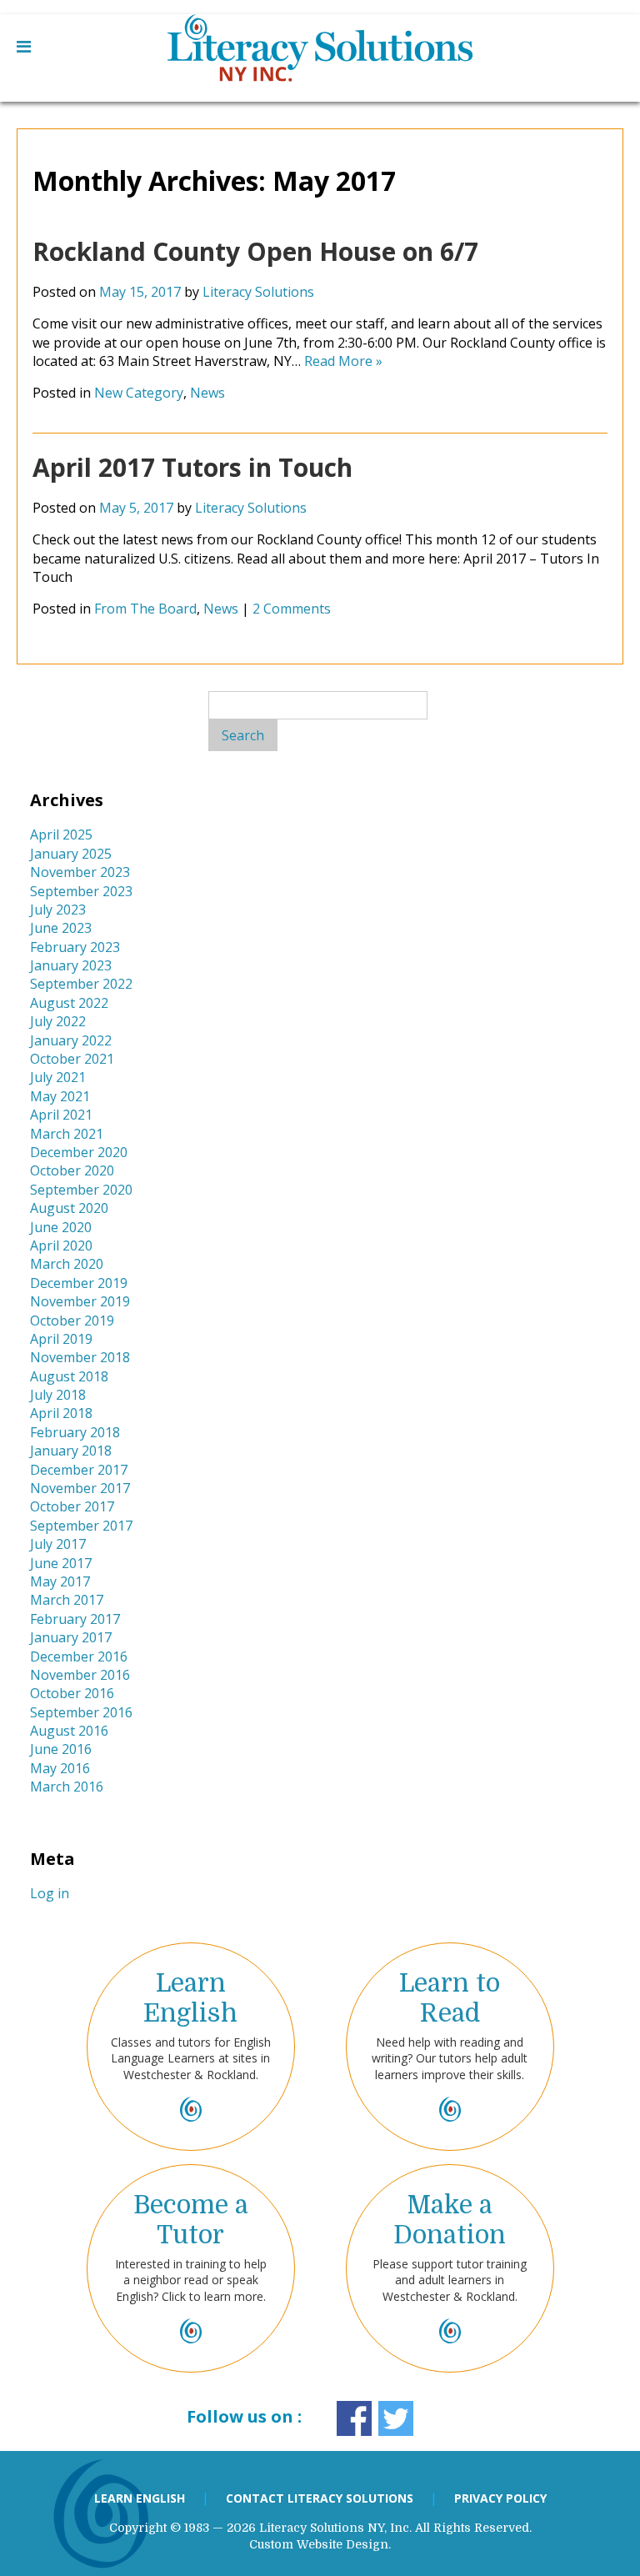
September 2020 (81, 1190)
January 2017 (71, 1637)
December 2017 (79, 1470)
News (207, 393)
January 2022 (71, 1040)
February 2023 (75, 947)
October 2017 (72, 1506)
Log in (50, 1893)
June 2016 (61, 1749)
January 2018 (71, 1451)
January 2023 (71, 965)
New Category (139, 393)
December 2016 (79, 1656)
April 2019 (61, 1339)
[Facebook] (354, 2418)
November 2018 (80, 1357)
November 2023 (80, 872)
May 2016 (60, 1768)
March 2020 (67, 1264)
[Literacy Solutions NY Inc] (320, 58)
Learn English (140, 2498)
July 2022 (58, 1021)
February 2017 (75, 1619)
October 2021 (72, 1059)
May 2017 (60, 1581)
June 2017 (61, 1563)
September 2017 (81, 1526)
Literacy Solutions (258, 292)
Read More (343, 361)
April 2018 (61, 1413)
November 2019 (80, 1301)
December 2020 (79, 1152)
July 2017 (58, 1544)
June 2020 (61, 1227)
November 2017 (80, 1488)
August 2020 (69, 1208)
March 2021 (67, 1134)
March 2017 (67, 1600)
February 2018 (75, 1432)
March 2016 (67, 1787)
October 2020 (72, 1170)
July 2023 (58, 910)
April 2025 (61, 834)
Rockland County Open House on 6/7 (255, 251)
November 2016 (80, 1675)
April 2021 (61, 1115)
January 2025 (71, 854)
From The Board (145, 609)
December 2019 (79, 1283)
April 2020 (61, 1245)
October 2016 (72, 1693)
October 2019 (72, 1321)
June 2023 (61, 928)
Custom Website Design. (320, 2544)
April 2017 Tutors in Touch (192, 467)
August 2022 (69, 1003)
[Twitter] (396, 2418)
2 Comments (292, 609)
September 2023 (81, 891)
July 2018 (58, 1395)
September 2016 (81, 1712)
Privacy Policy (500, 2498)
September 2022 (81, 984)
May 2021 (60, 1096)
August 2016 (69, 1731)
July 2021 (58, 1077)
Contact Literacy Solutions (320, 2498)
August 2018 (69, 1376)
